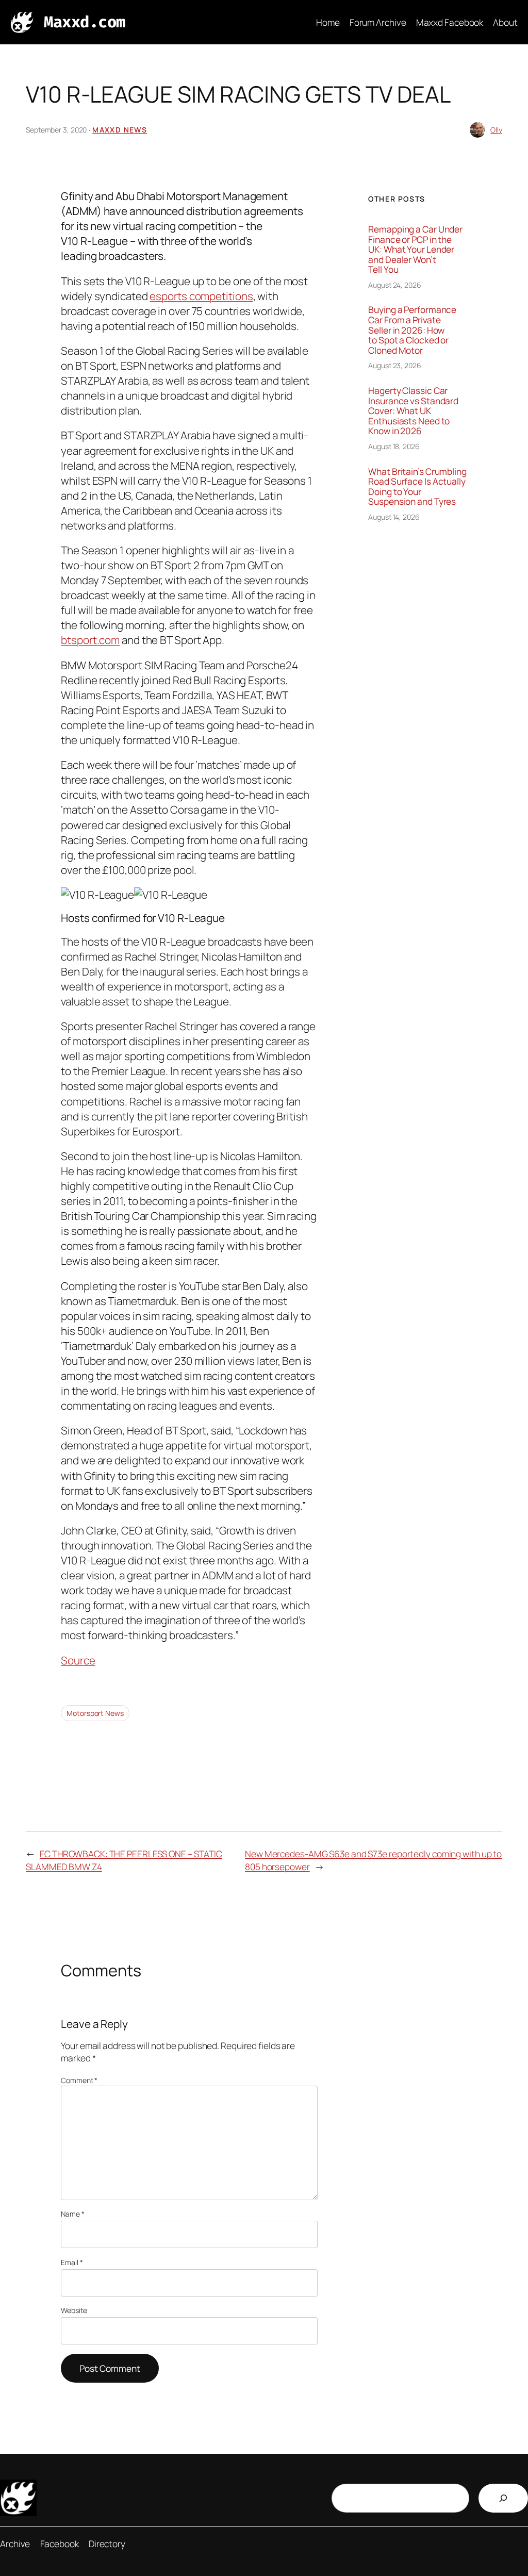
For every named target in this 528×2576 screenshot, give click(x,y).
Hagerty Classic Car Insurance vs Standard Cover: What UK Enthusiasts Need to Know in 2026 (413, 411)
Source (78, 1660)
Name (72, 2214)
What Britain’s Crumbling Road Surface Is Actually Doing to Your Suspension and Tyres (417, 487)
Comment (79, 2080)
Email (72, 2262)
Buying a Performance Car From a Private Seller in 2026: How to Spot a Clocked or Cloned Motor (412, 330)
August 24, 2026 (395, 285)
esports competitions (201, 296)
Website (74, 2310)
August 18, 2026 (394, 446)
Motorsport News (95, 1713)
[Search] (503, 2498)
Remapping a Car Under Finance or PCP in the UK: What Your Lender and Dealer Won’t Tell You (415, 250)
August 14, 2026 (394, 517)
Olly (496, 130)
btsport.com (90, 640)
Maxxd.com (85, 22)
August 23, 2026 (395, 365)
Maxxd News (120, 130)
